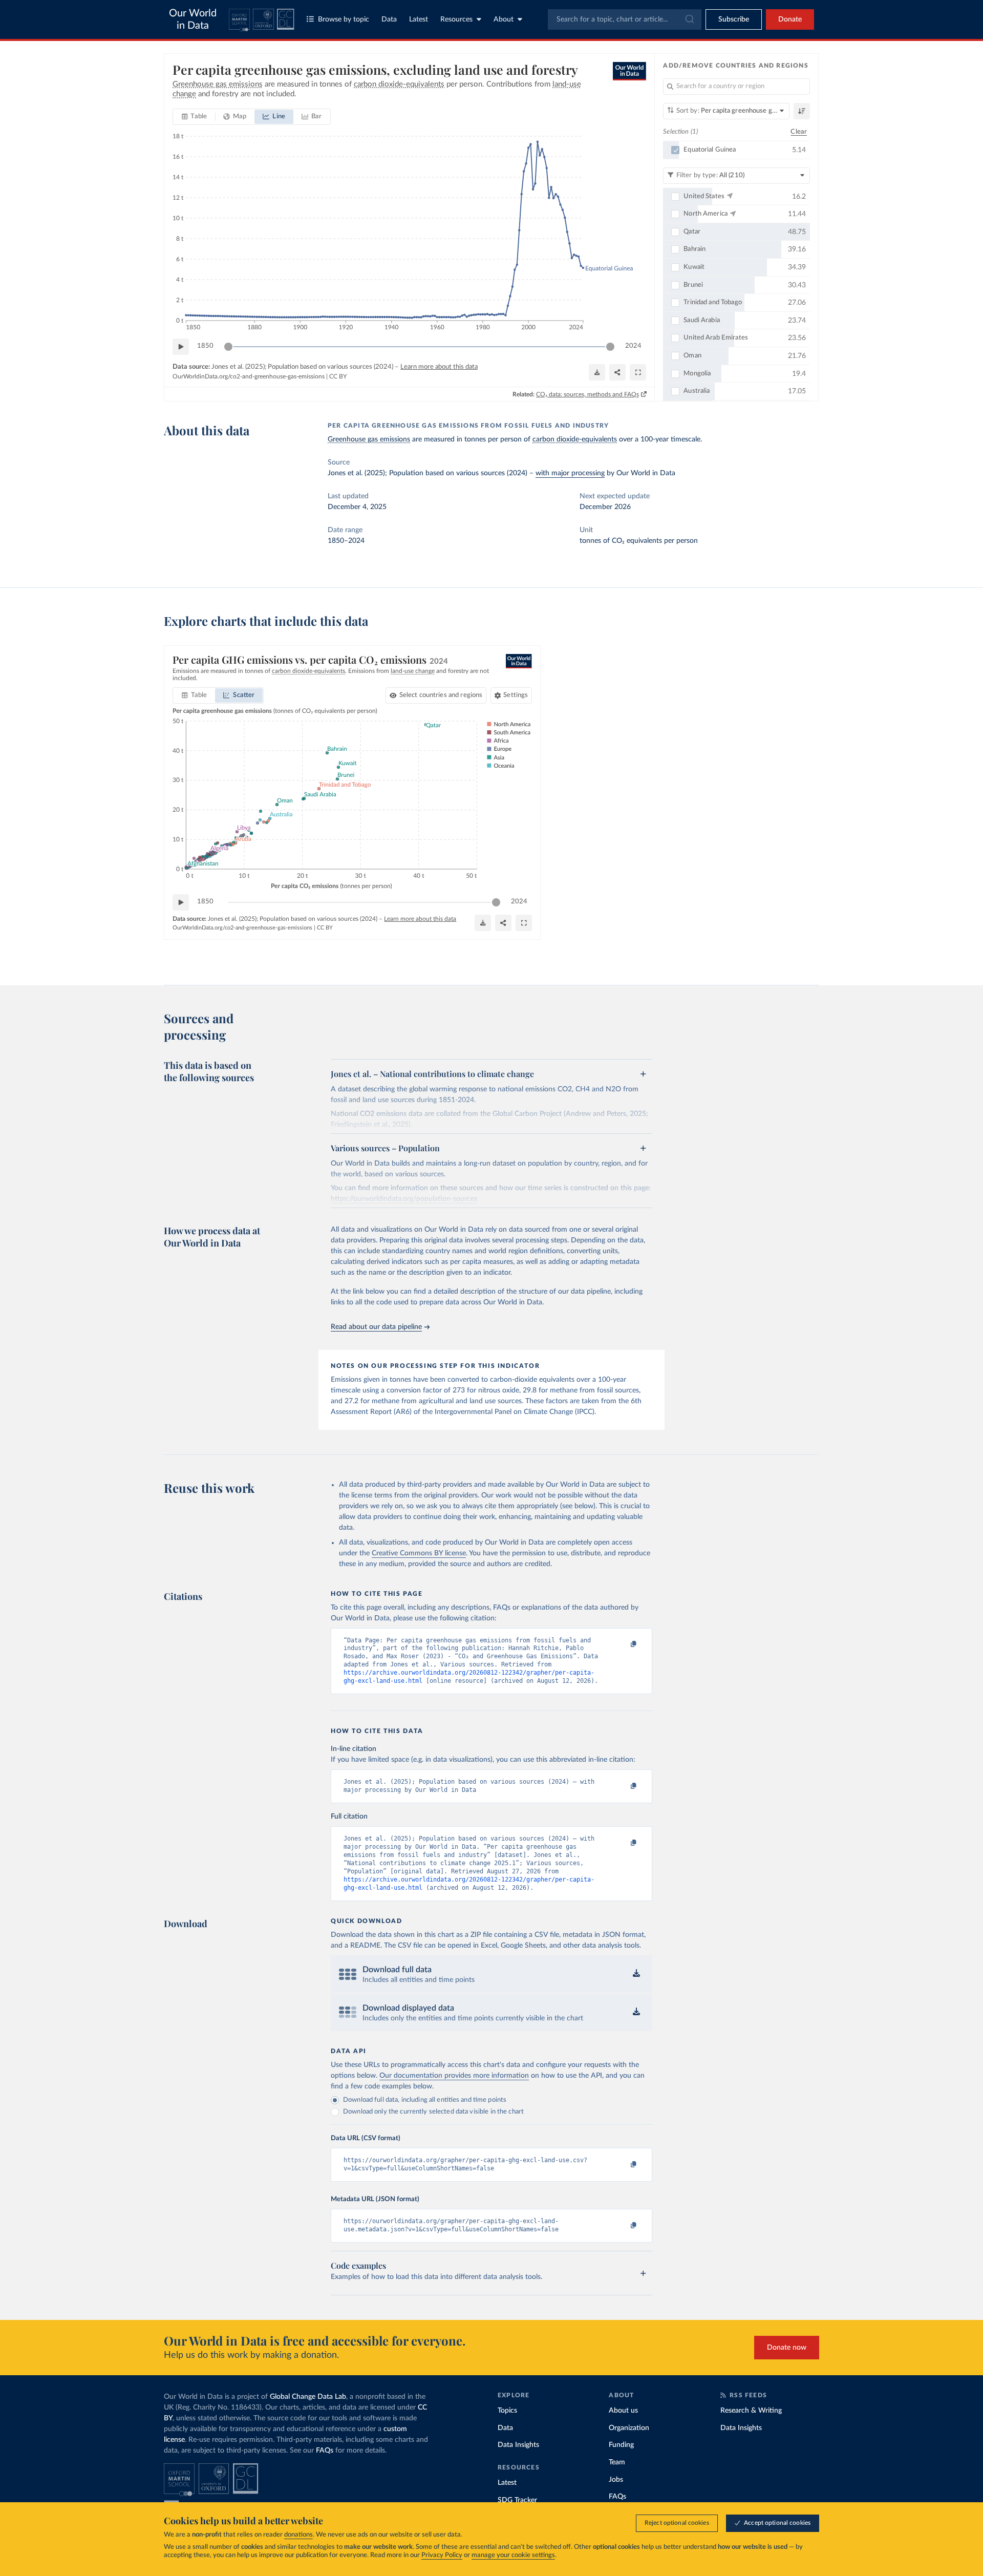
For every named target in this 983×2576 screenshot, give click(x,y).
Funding (621, 2445)
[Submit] (689, 19)
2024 (633, 346)
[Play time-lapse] (181, 347)
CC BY (338, 376)
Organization (629, 2428)
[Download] (597, 372)
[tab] (194, 117)
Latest (419, 19)
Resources (456, 19)
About (504, 19)
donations (298, 2535)
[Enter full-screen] (638, 372)
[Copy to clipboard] (623, 1645)
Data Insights (518, 2445)
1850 (205, 346)
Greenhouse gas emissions (369, 439)
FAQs (325, 2451)
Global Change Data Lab (308, 2397)
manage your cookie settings (513, 2555)
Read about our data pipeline (376, 1327)
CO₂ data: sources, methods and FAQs (587, 394)
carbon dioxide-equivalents (575, 439)
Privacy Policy (442, 2555)
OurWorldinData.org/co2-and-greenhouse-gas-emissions (249, 376)
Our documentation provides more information (454, 2076)
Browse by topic (344, 19)
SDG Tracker (517, 2500)
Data (389, 19)
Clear (799, 132)
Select (441, 695)
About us (623, 2411)
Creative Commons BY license (419, 1553)
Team (617, 2462)
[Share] (617, 372)
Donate (790, 19)
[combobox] (625, 19)
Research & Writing (751, 2411)
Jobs (616, 2480)
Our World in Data (193, 19)
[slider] (228, 347)
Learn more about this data (439, 367)
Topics (507, 2411)
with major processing (570, 473)
